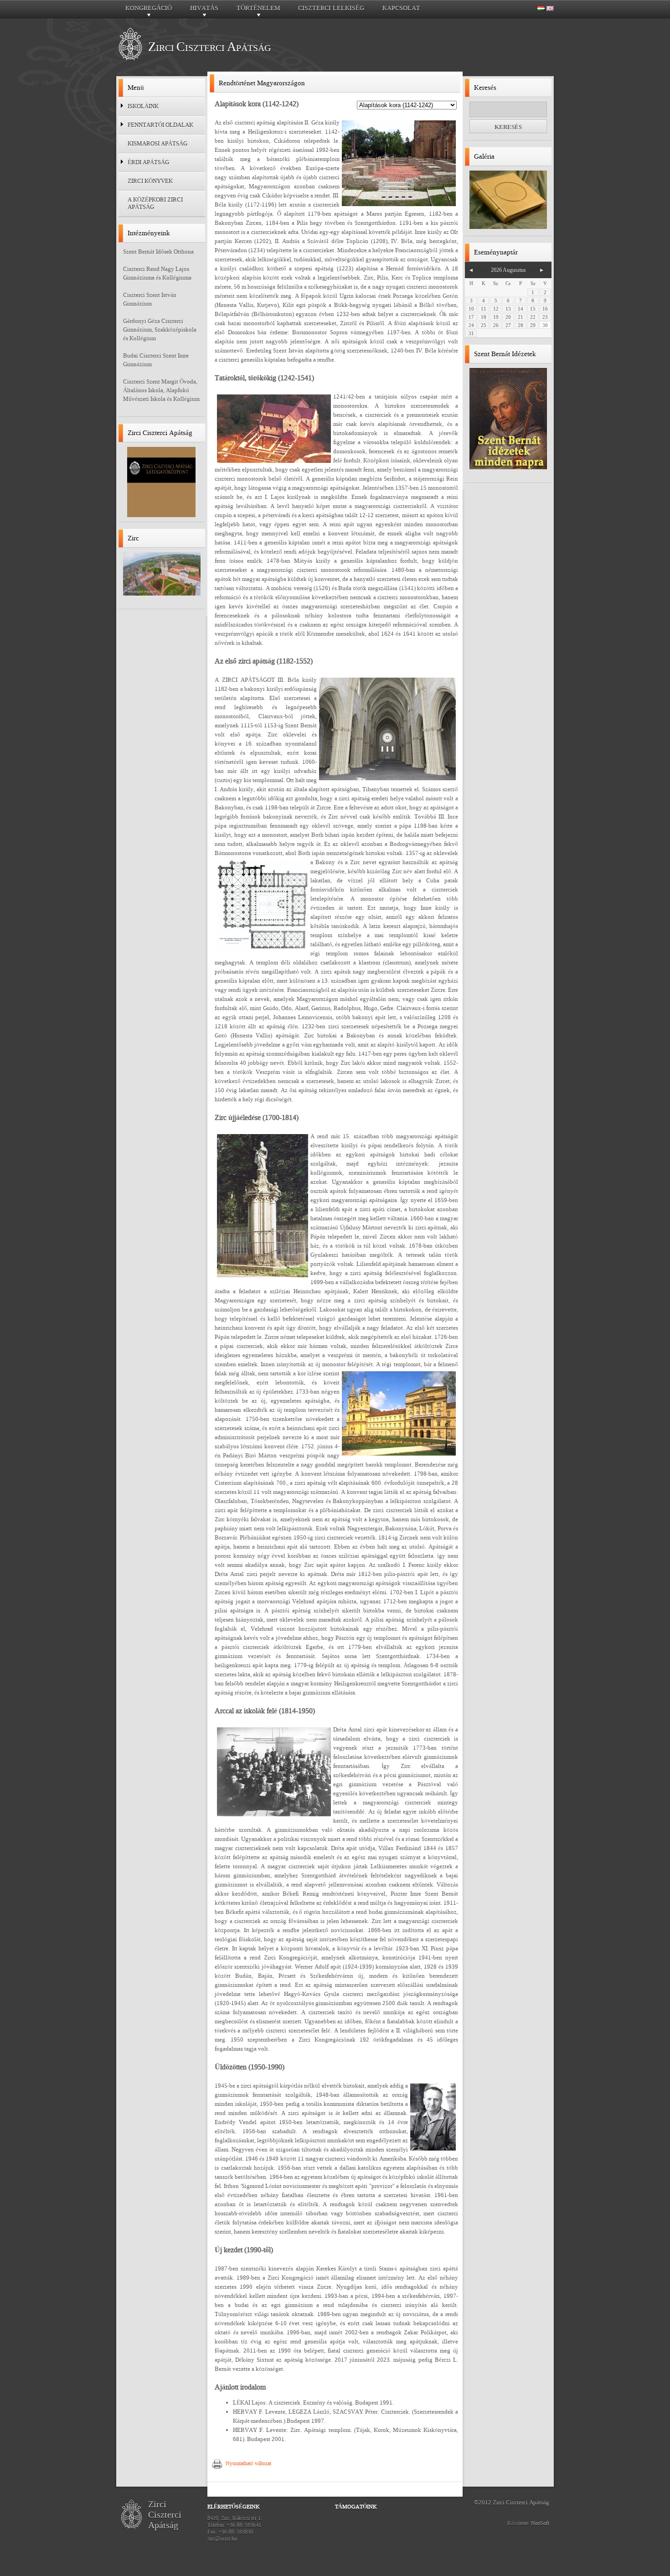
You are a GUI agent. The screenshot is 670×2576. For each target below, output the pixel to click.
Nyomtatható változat (248, 2463)
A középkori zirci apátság (155, 203)
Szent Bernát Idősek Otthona (158, 251)
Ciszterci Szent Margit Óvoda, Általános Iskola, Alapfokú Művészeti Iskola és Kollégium (161, 390)
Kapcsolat (401, 8)
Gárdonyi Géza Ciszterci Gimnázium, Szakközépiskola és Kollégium (160, 329)
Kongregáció (149, 10)
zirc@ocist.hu (222, 2539)
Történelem (258, 10)
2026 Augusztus (508, 270)
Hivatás (204, 10)
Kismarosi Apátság (157, 143)
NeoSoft (540, 2523)
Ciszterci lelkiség (331, 8)
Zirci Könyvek (150, 181)
